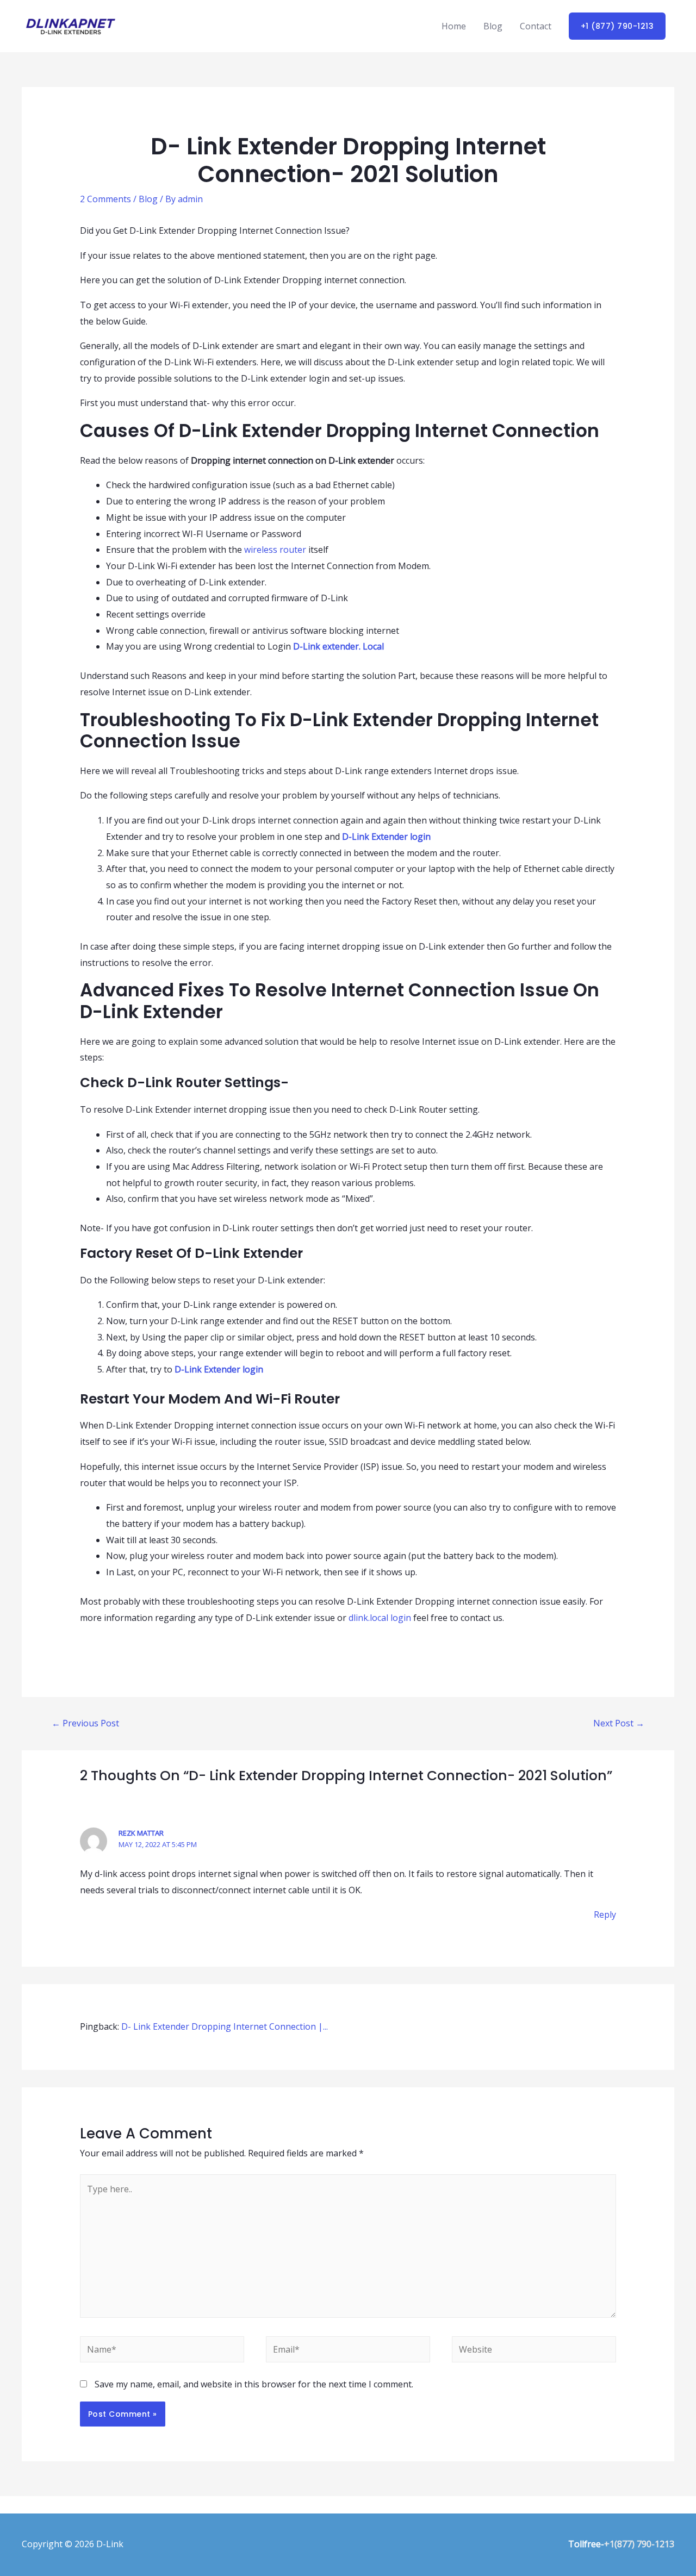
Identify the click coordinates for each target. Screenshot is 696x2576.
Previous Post (85, 1723)
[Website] (534, 2351)
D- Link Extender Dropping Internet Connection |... (225, 2026)
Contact (536, 26)
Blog (493, 26)
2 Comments (105, 199)
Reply (605, 1914)
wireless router (275, 550)
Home (454, 26)
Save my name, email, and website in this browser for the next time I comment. (254, 2384)
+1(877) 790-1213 (639, 2544)
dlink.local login (380, 1618)
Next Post (619, 1723)
